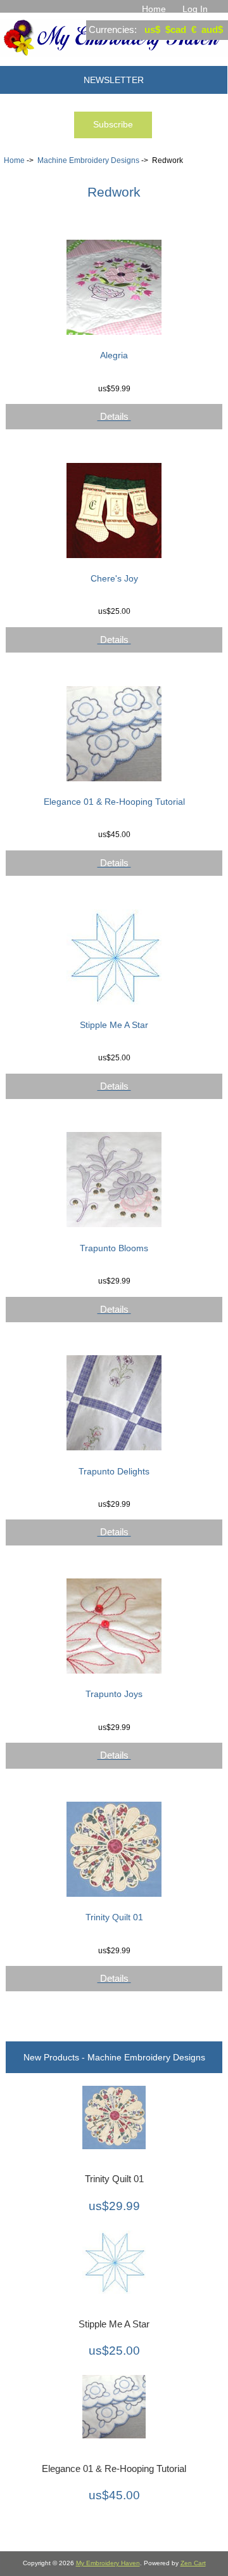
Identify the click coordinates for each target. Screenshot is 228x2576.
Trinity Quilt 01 (114, 1917)
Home (154, 9)
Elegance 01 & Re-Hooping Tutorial (114, 802)
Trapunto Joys (114, 1694)
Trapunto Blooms (114, 1248)
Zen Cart (193, 2563)
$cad (176, 29)
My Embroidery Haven (108, 2563)
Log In (195, 9)
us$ (152, 29)
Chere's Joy (114, 578)
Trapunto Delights (114, 1471)
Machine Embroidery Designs (88, 160)
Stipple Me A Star (114, 1025)
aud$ (212, 29)
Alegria (114, 355)
